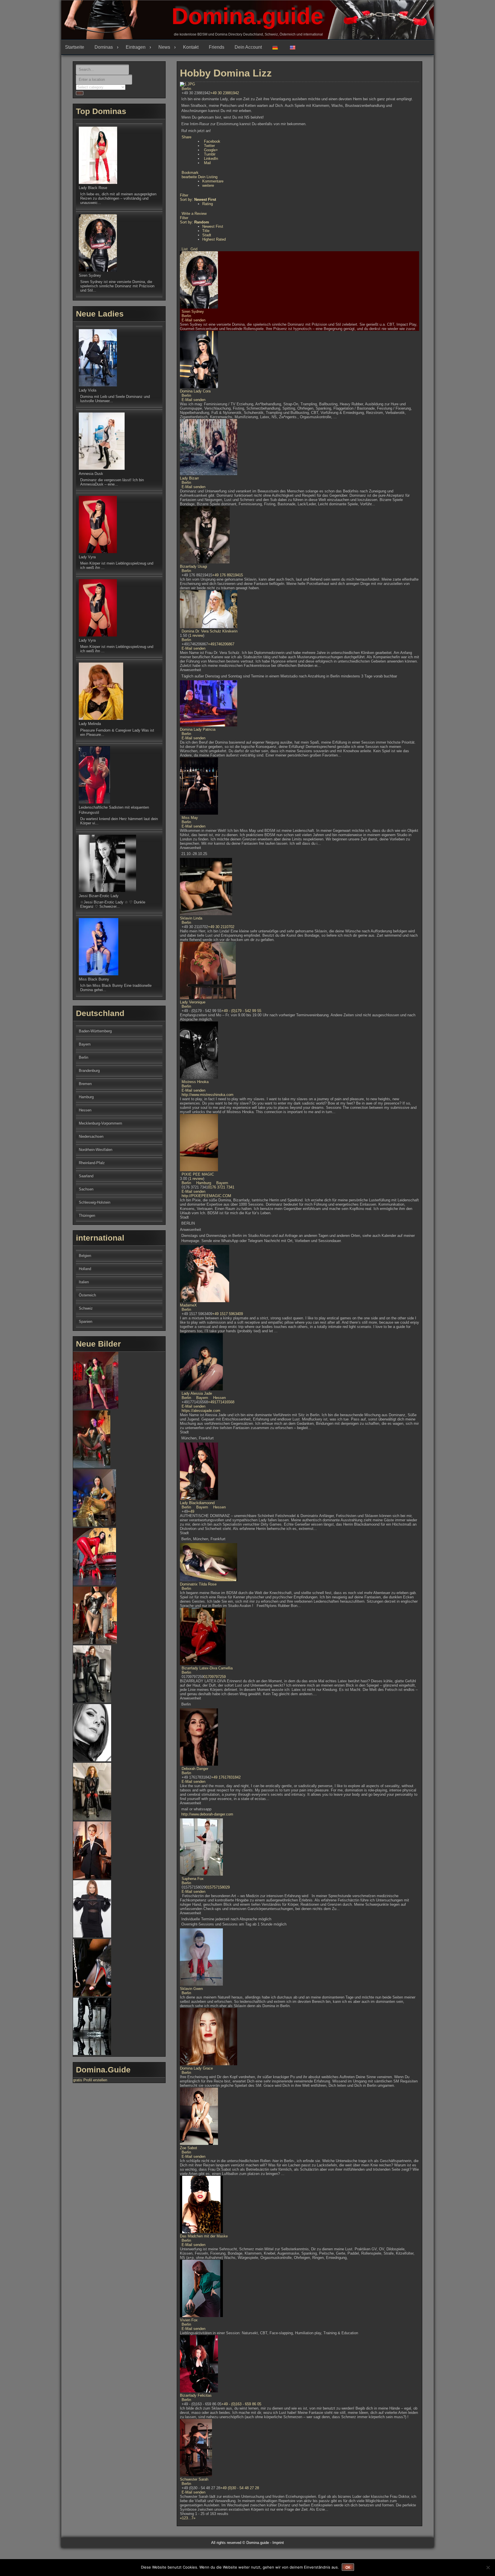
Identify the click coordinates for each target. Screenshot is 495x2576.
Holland (85, 1269)
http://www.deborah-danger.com (207, 1814)
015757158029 (218, 1887)
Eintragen (136, 47)
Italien (84, 1282)
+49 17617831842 (226, 1777)
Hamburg (203, 1183)
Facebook (212, 141)
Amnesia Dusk (91, 474)
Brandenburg (89, 1071)
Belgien (85, 1256)
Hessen (219, 1398)
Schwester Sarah (194, 2479)
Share (186, 137)
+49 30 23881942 (225, 93)
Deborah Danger (195, 1769)
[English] (295, 47)
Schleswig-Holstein (95, 1202)
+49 (191, 1511)
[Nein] (488, 2567)
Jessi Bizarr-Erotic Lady (99, 896)
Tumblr (210, 154)
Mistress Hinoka (195, 1082)
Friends (217, 47)
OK (348, 2567)
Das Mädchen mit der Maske (204, 2236)
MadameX (188, 1305)
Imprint (278, 2543)
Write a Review (194, 214)
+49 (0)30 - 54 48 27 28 (240, 2488)
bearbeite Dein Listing (200, 177)
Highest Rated (214, 239)
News (164, 47)
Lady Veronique (193, 1002)
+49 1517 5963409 (228, 1314)
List (185, 249)
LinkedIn (211, 159)
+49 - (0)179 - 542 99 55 (241, 1011)
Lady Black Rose (93, 188)
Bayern (222, 1183)
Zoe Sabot (188, 2148)
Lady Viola (88, 390)
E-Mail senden (194, 320)
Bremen (85, 1084)
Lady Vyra (87, 557)
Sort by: (198, 200)
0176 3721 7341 (221, 1187)
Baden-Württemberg (95, 1031)
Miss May (190, 818)
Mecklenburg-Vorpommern (100, 1123)
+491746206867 (221, 644)
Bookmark (190, 173)
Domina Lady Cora (195, 391)
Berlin (186, 89)
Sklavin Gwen (191, 1989)
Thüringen (87, 1216)
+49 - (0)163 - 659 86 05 (241, 2404)
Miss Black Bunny (94, 979)
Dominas (104, 47)
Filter (184, 195)
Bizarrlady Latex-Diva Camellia (207, 1668)
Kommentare (213, 181)
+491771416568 (221, 1402)
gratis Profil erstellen (90, 2080)
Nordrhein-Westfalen (96, 1150)
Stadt (207, 235)
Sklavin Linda (191, 918)
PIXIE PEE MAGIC (198, 1174)
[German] (277, 47)
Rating (208, 204)
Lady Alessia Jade (197, 1393)
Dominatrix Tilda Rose (198, 1584)
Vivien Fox (189, 2320)
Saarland (86, 1176)
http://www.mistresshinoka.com (208, 1095)
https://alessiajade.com (201, 1411)
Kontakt (191, 47)
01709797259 (215, 1677)
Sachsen (86, 1189)
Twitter (209, 146)
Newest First (213, 226)
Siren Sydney (193, 312)
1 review (196, 635)
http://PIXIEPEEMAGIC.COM (206, 1196)
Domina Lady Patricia (198, 729)
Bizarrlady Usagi (194, 566)
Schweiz (86, 1308)
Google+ (211, 150)
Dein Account (248, 47)
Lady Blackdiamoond (197, 1503)
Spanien (86, 1322)
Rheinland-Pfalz (92, 1163)
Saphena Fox (193, 1879)
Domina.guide (247, 16)
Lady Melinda (90, 724)
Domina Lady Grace (196, 2068)
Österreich (87, 1295)
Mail (207, 163)
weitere (208, 185)
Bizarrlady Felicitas (196, 2395)
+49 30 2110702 (221, 927)
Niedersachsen (91, 1136)
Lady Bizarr (189, 478)
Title (206, 231)
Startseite (75, 47)
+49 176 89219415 (228, 575)
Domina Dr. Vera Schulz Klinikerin (210, 631)
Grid (194, 249)
